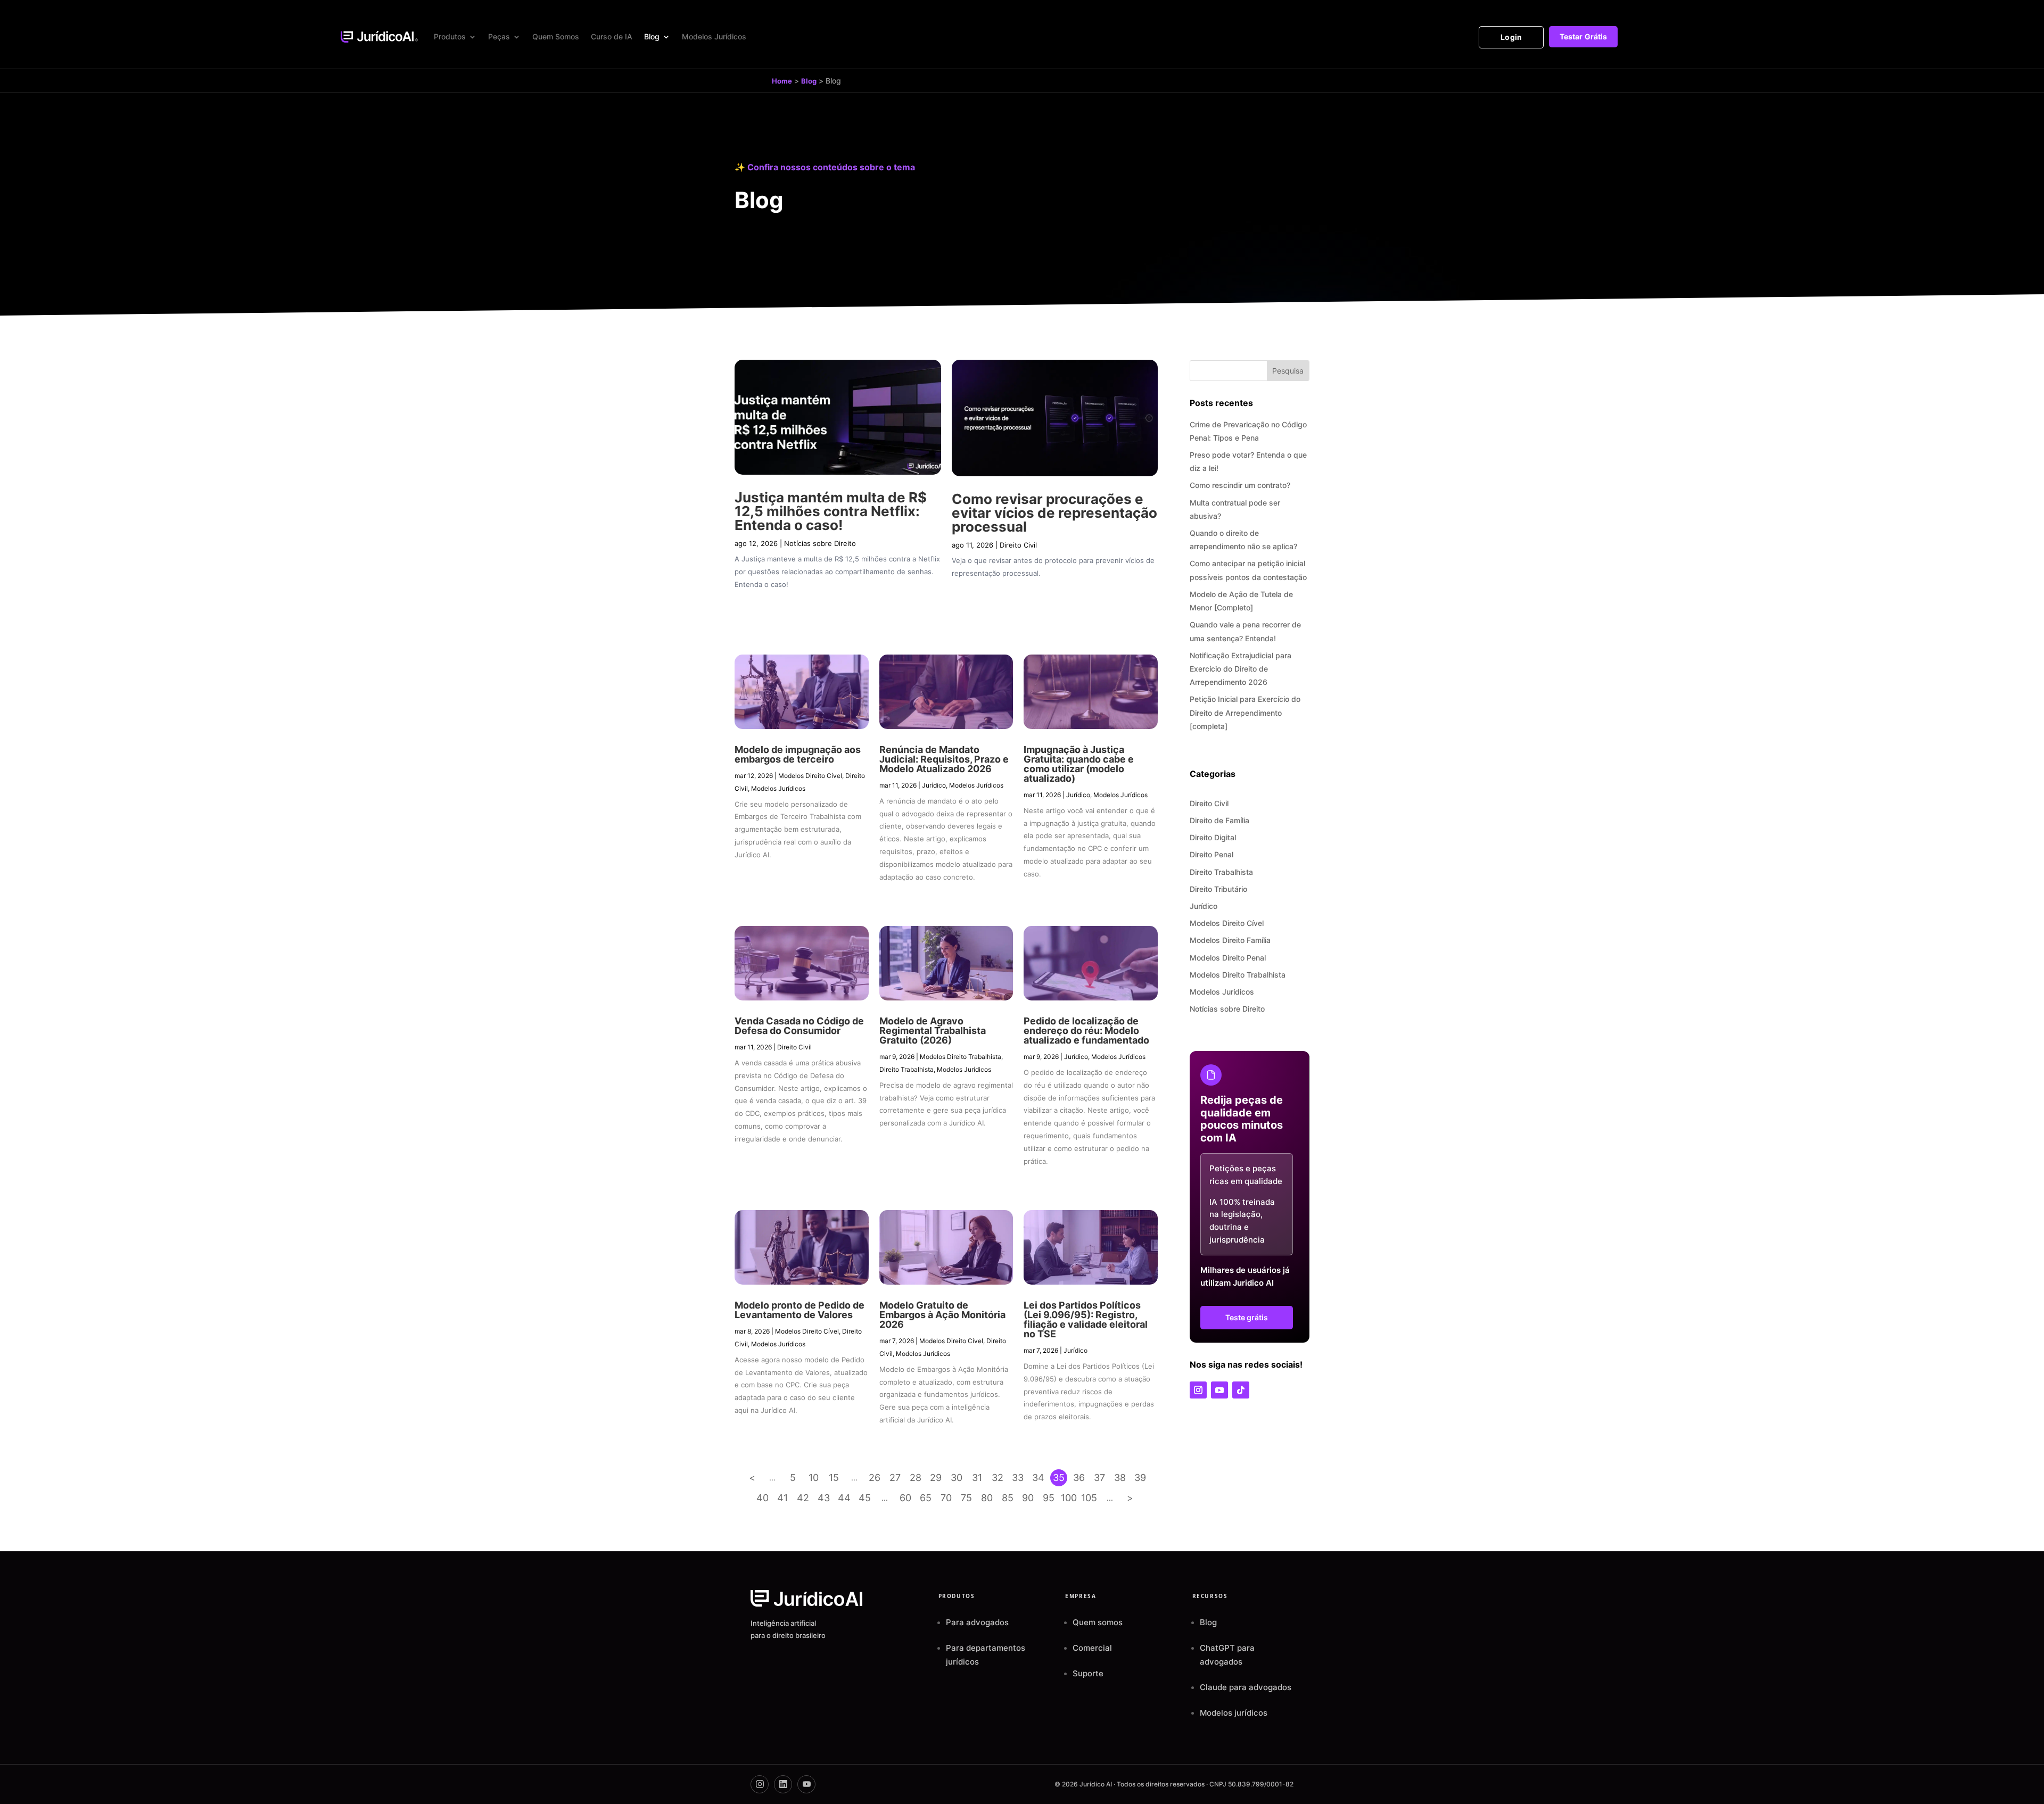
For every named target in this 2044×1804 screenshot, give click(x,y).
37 (1099, 1478)
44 (844, 1498)
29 (936, 1478)
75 (966, 1498)
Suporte (1088, 1673)
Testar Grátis (1583, 36)
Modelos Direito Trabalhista (961, 1057)
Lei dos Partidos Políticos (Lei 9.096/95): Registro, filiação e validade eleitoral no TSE (1086, 1319)
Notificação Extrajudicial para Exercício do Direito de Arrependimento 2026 (1241, 669)
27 (895, 1478)
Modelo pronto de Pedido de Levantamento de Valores (800, 1310)
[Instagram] (760, 1784)
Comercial (1092, 1648)
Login (1511, 37)
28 (916, 1478)
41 (782, 1498)
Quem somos (1098, 1622)
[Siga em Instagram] (1198, 1390)
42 (803, 1498)
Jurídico (934, 785)
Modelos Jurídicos (714, 36)
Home (782, 81)
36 (1079, 1478)
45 (865, 1498)
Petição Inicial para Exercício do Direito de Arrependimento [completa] (1245, 712)
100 (1069, 1498)
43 (824, 1498)
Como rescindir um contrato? (1240, 485)
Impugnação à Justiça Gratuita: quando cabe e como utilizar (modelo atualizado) (1079, 764)
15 (834, 1478)
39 (1140, 1478)
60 (905, 1498)
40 (763, 1498)
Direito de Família (1219, 820)
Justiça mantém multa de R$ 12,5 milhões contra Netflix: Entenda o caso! (831, 511)
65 (926, 1498)
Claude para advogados (1246, 1687)
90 (1028, 1498)
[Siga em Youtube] (1219, 1390)
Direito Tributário (1218, 889)
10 (814, 1478)
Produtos (450, 36)
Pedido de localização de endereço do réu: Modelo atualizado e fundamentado (1086, 1031)
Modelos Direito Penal (1228, 958)
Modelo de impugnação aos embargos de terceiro (798, 754)
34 (1038, 1478)
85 (1008, 1498)
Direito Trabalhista (906, 1069)
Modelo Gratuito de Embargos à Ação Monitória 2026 (942, 1315)
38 (1120, 1478)
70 (946, 1498)
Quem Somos (556, 36)
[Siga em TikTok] (1241, 1390)
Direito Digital (1213, 837)
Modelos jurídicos (1234, 1713)
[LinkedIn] (783, 1784)
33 (1018, 1478)
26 (875, 1478)
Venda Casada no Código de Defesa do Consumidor (799, 1026)
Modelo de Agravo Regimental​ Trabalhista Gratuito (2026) (933, 1031)
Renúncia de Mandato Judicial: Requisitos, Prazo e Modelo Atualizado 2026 (944, 759)
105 (1089, 1498)
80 (987, 1498)
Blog (652, 36)
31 (977, 1478)
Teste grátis (1247, 1317)
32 (998, 1478)
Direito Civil (1018, 545)
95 (1049, 1498)
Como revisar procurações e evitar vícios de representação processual (1054, 513)
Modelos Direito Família (1230, 940)
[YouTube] (806, 1784)
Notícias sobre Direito (820, 543)
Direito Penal (1211, 854)
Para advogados (977, 1622)
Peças (499, 36)
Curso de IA (612, 36)
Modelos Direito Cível (810, 776)
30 (957, 1478)
